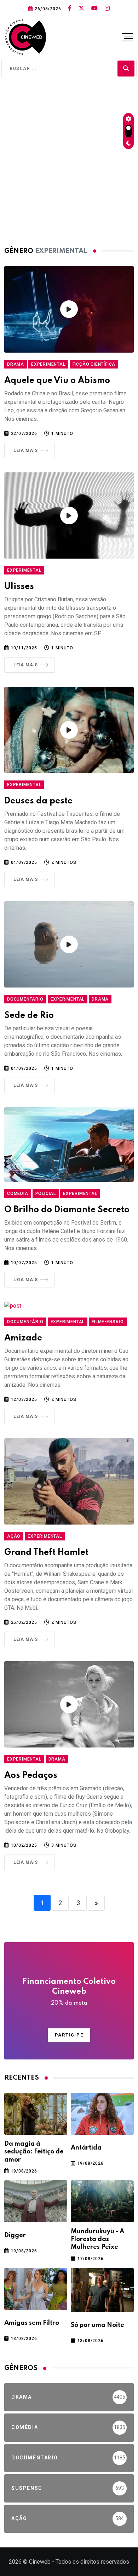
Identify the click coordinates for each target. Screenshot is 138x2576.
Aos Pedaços (31, 1776)
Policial (46, 1193)
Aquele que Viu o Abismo (57, 381)
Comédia (18, 1193)
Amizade (23, 1338)
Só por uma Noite (97, 2325)
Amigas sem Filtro (32, 2323)
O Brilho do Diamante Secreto (67, 1210)
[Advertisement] (69, 160)
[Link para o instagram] (107, 8)
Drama (16, 364)
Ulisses (19, 587)
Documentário (25, 999)
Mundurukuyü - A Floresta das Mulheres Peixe (97, 2239)
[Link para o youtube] (94, 8)
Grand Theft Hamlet (46, 1553)
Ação (14, 1536)
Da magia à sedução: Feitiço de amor (34, 2152)
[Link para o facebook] (70, 8)
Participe (69, 2035)
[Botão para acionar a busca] (126, 68)
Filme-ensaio (108, 1322)
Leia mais (26, 450)
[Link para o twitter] (81, 8)
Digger (15, 2235)
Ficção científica (94, 364)
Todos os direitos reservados (92, 2562)
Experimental (48, 364)
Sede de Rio (29, 1016)
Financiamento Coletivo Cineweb (69, 1992)
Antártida (86, 2148)
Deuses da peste (38, 801)
